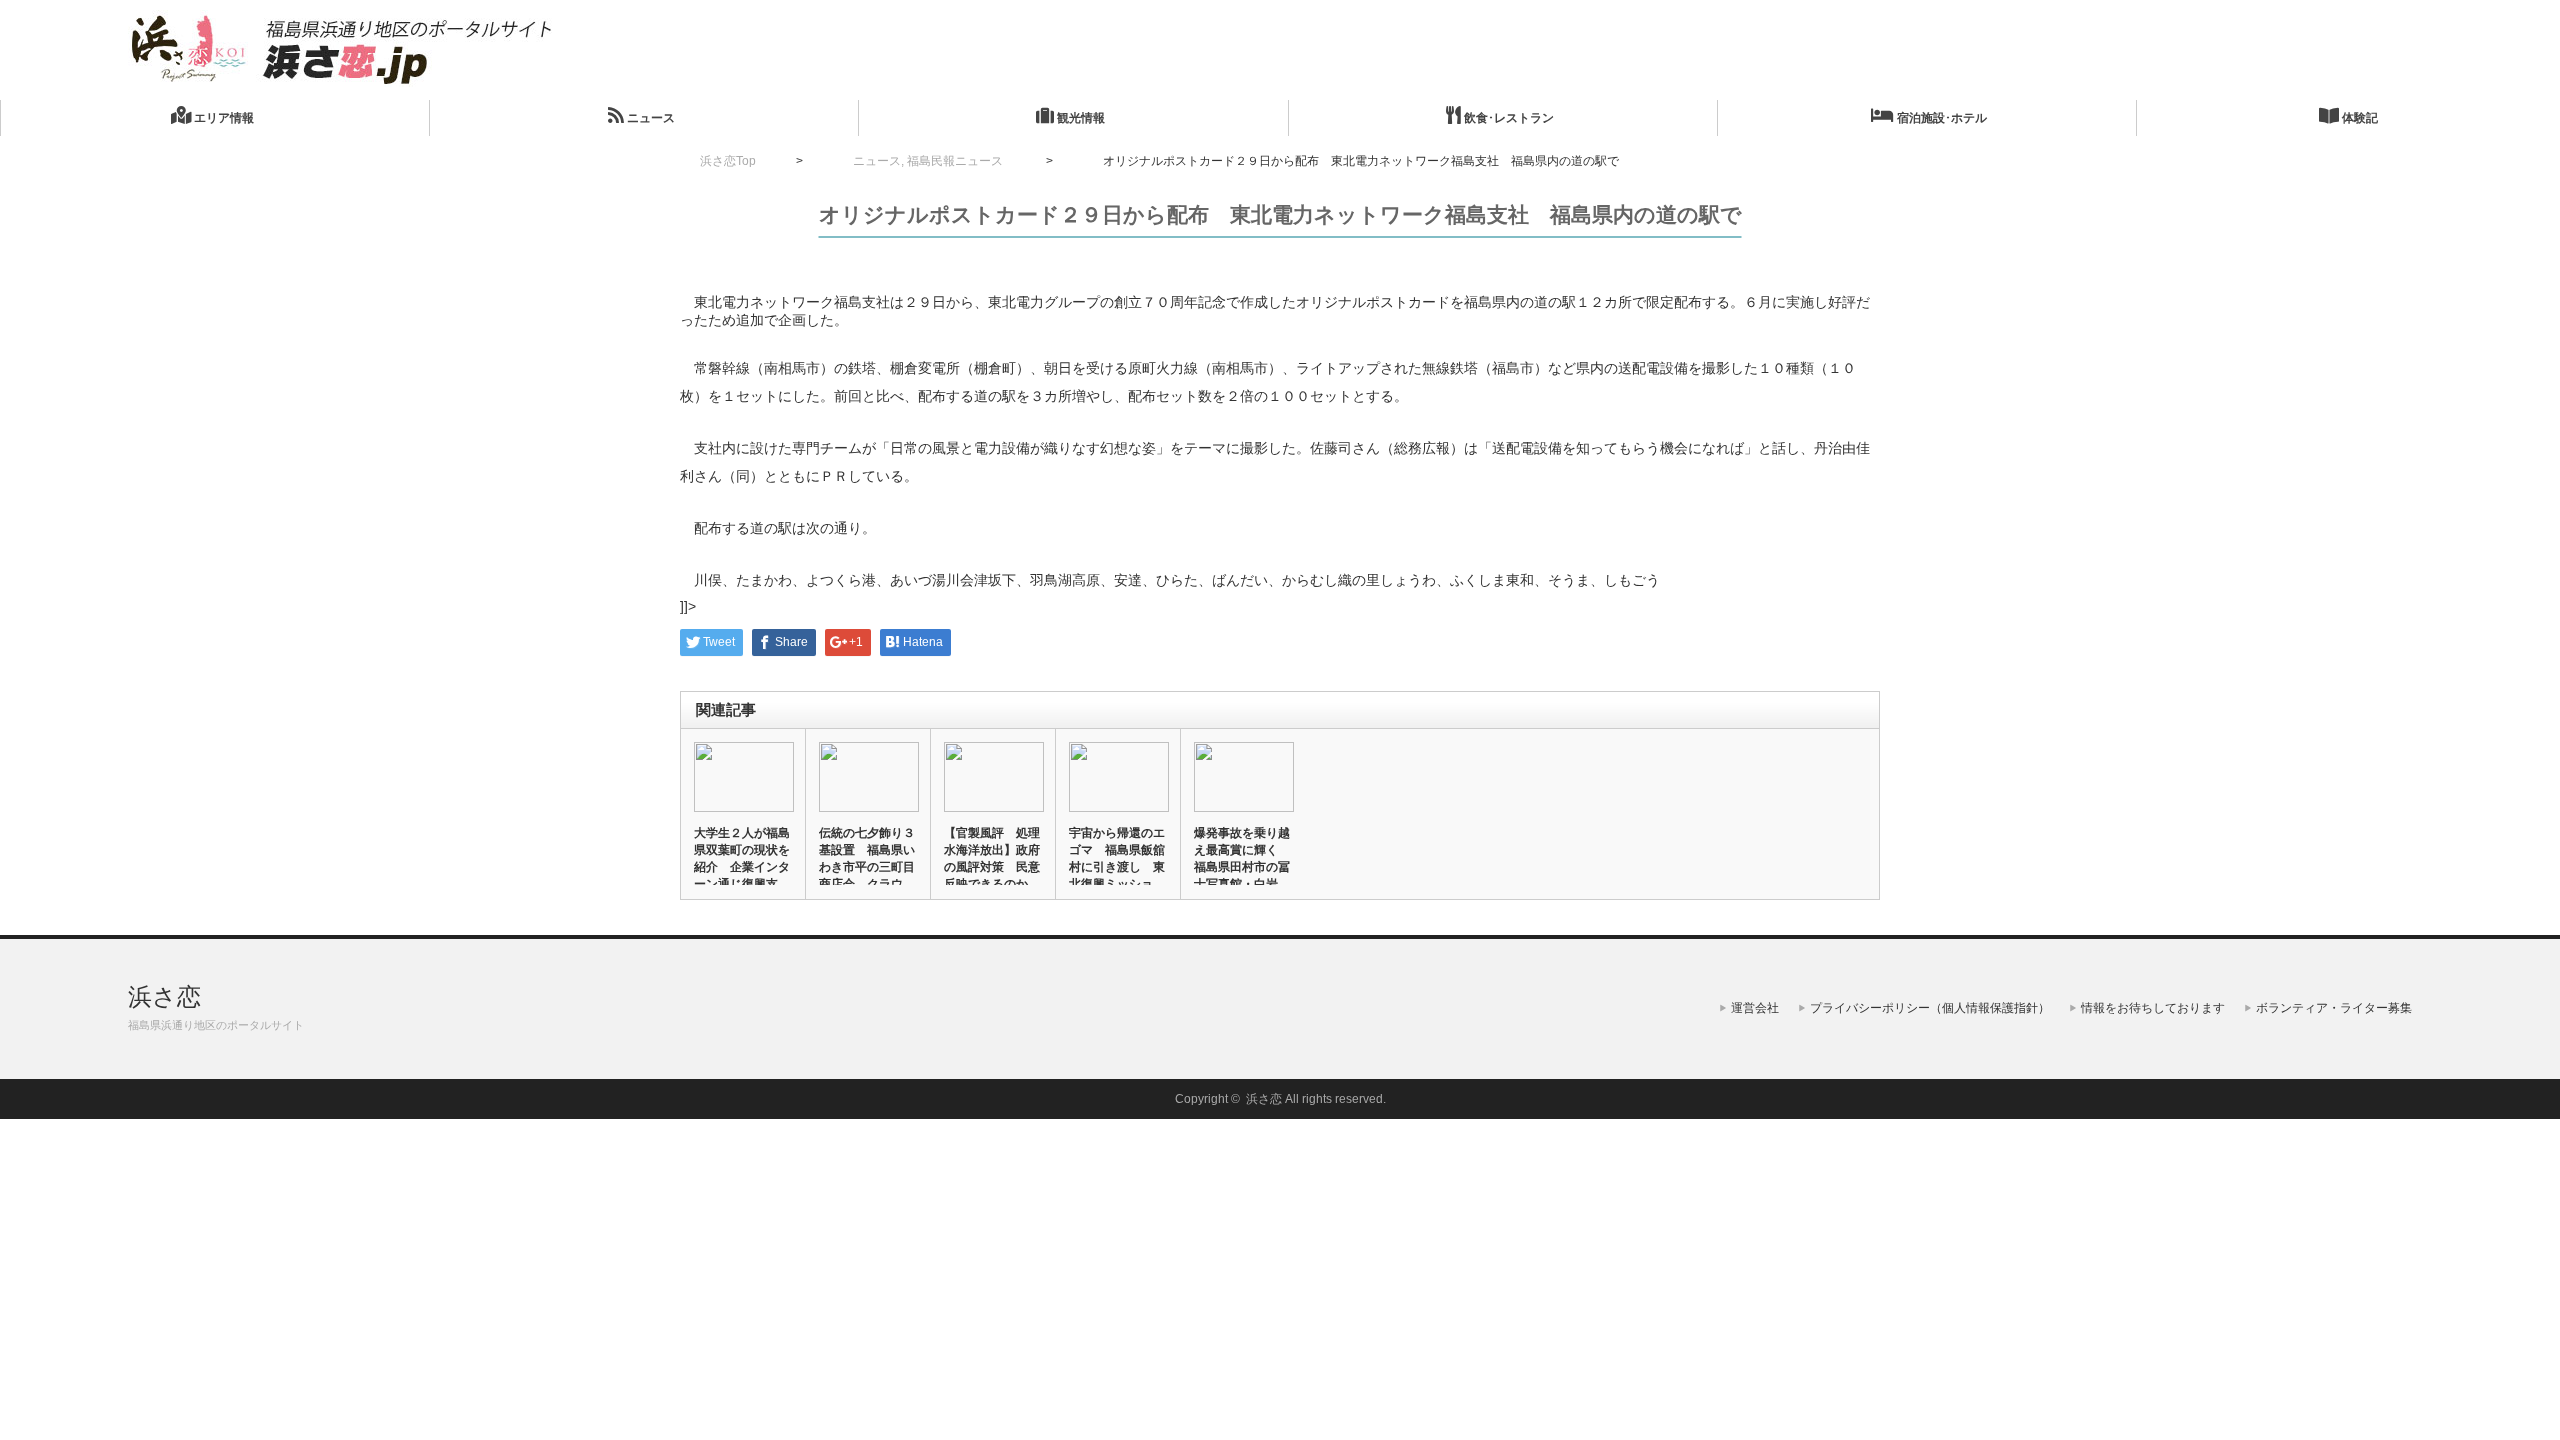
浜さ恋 (164, 996)
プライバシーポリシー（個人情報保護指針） (1930, 1008)
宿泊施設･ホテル (1940, 118)
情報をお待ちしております (2153, 1008)
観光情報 (1079, 118)
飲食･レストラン (1507, 118)
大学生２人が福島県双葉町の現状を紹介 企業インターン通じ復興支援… (742, 867)
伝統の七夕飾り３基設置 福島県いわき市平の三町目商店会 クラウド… (867, 867)
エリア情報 (222, 118)
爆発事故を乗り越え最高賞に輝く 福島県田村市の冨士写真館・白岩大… (1242, 867)
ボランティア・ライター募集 (2334, 1008)
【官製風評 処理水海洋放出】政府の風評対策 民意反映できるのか (992, 858)
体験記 (2358, 118)
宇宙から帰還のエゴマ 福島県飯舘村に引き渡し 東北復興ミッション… (1117, 867)
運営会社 (1755, 1008)
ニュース (649, 118)
